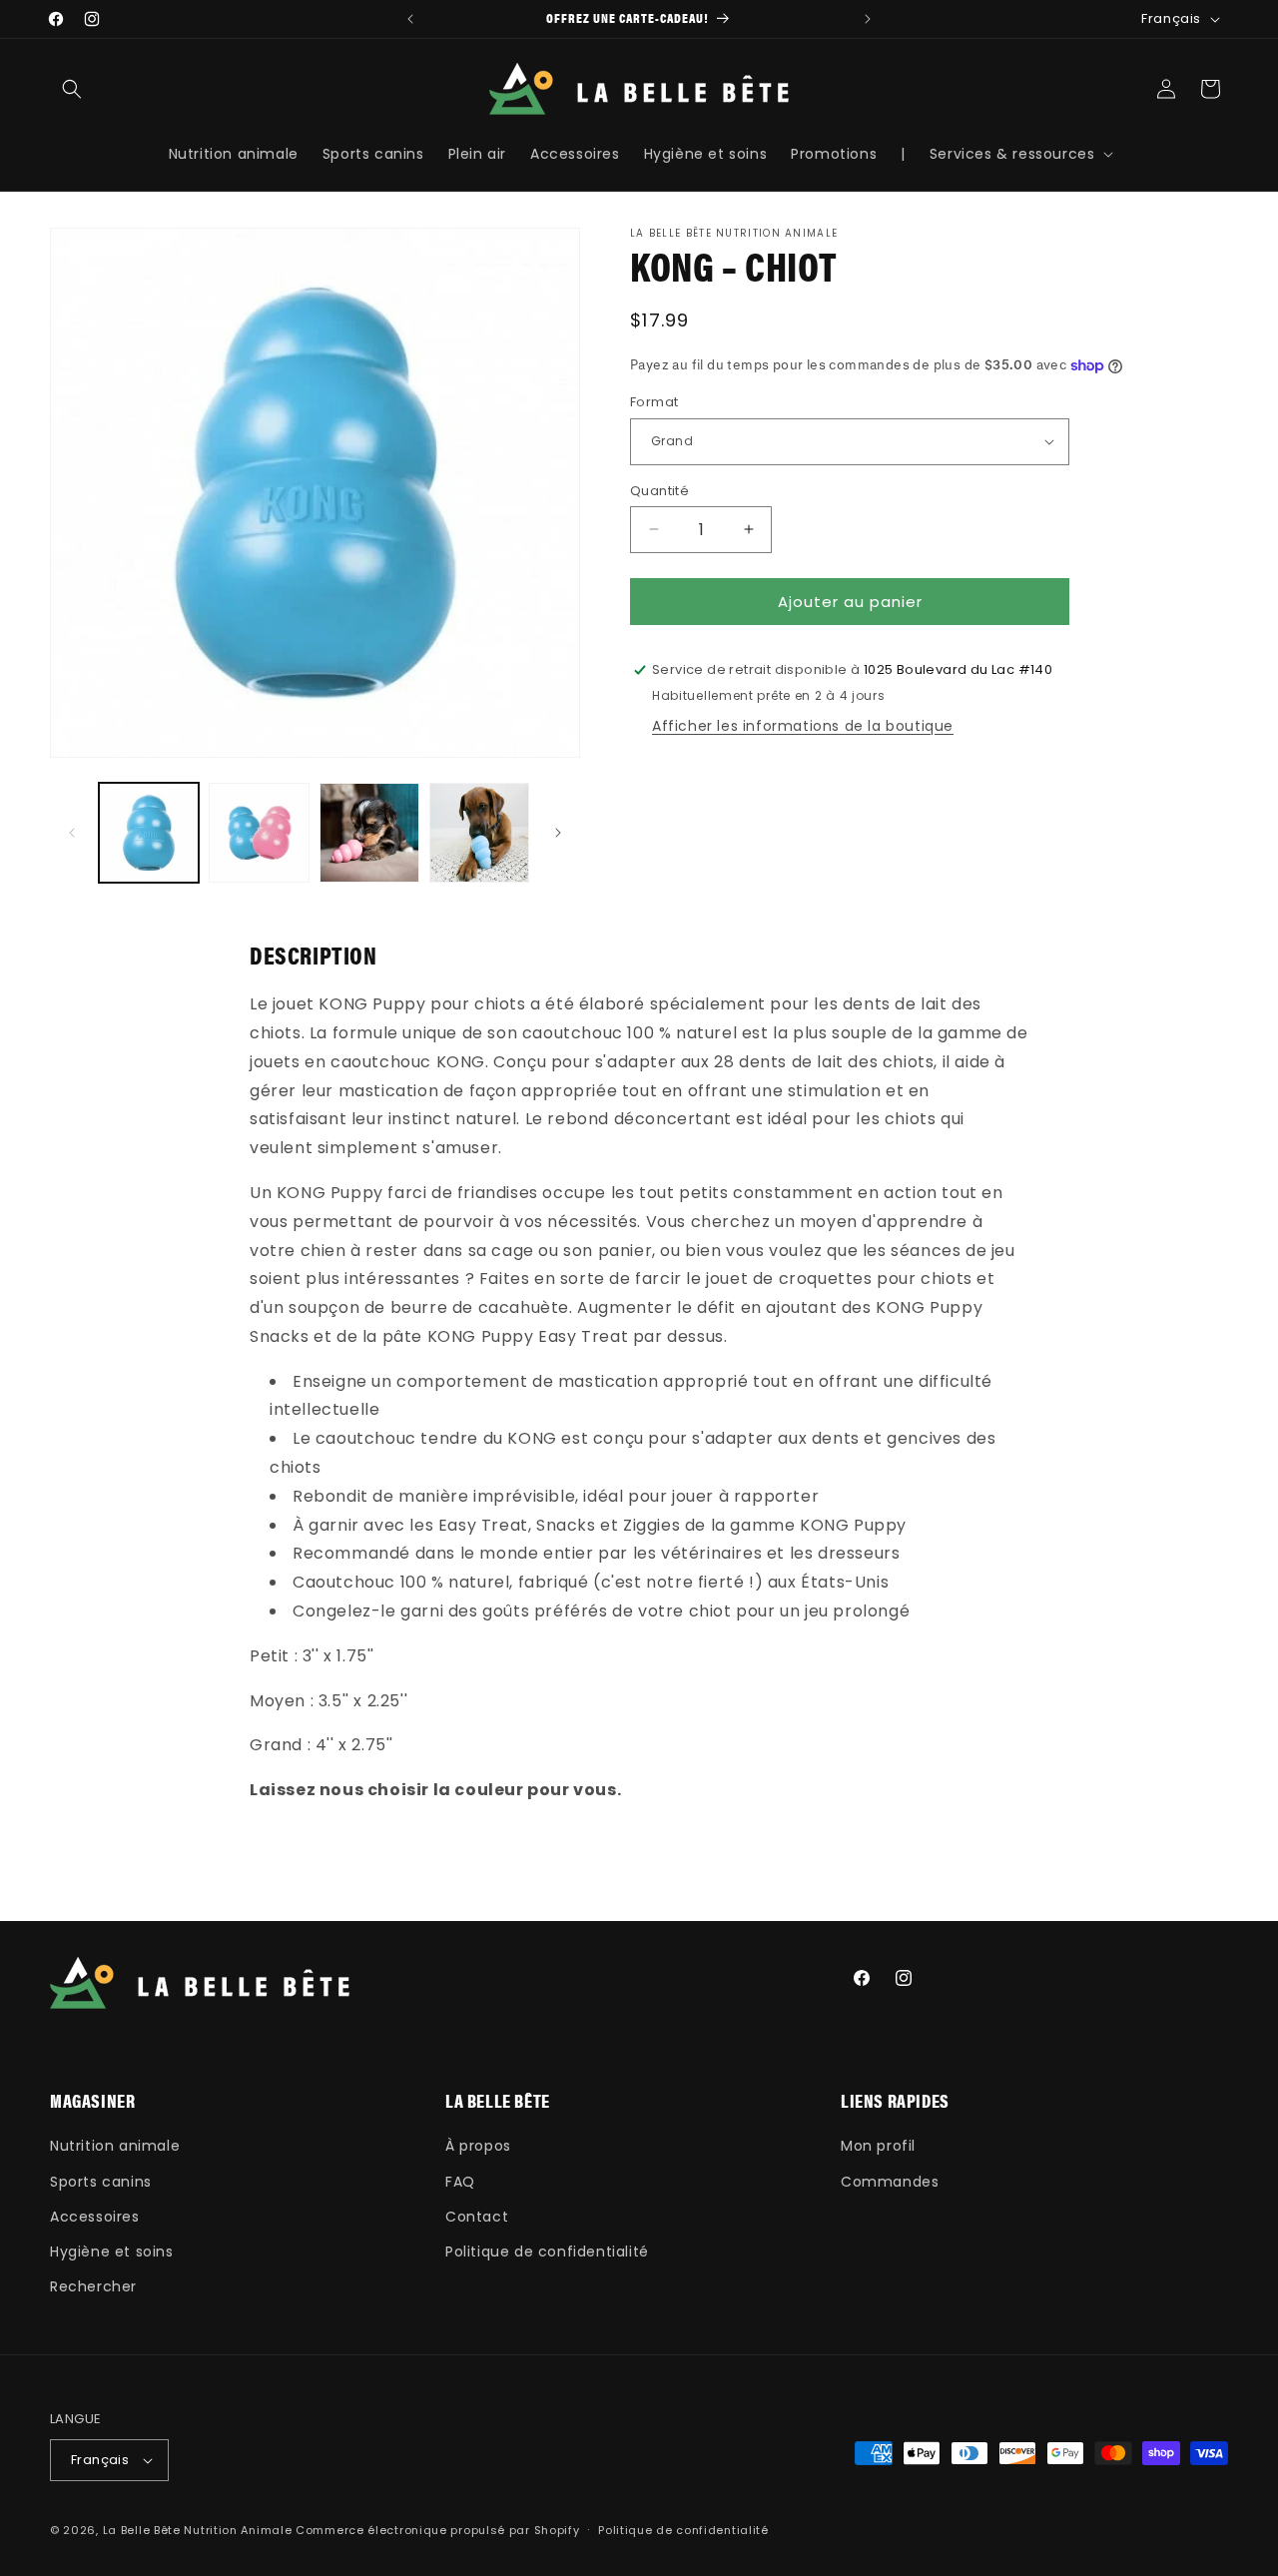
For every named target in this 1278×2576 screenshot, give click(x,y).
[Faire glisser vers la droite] (558, 833)
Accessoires (95, 2217)
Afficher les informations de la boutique (803, 726)
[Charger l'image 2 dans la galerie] (259, 833)
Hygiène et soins (112, 2252)
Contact (477, 2217)
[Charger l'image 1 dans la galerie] (149, 833)
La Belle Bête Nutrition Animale (198, 2530)
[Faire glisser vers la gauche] (72, 833)
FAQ (460, 2182)
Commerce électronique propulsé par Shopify (437, 2530)
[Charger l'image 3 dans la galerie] (369, 833)
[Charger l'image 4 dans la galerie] (479, 833)
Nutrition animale (115, 2146)
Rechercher (93, 2286)
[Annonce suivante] (868, 19)
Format (654, 402)
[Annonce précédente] (410, 19)
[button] (72, 89)
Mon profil (878, 2146)
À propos (478, 2146)
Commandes (890, 2182)
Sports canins (101, 2182)
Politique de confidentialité (547, 2252)
